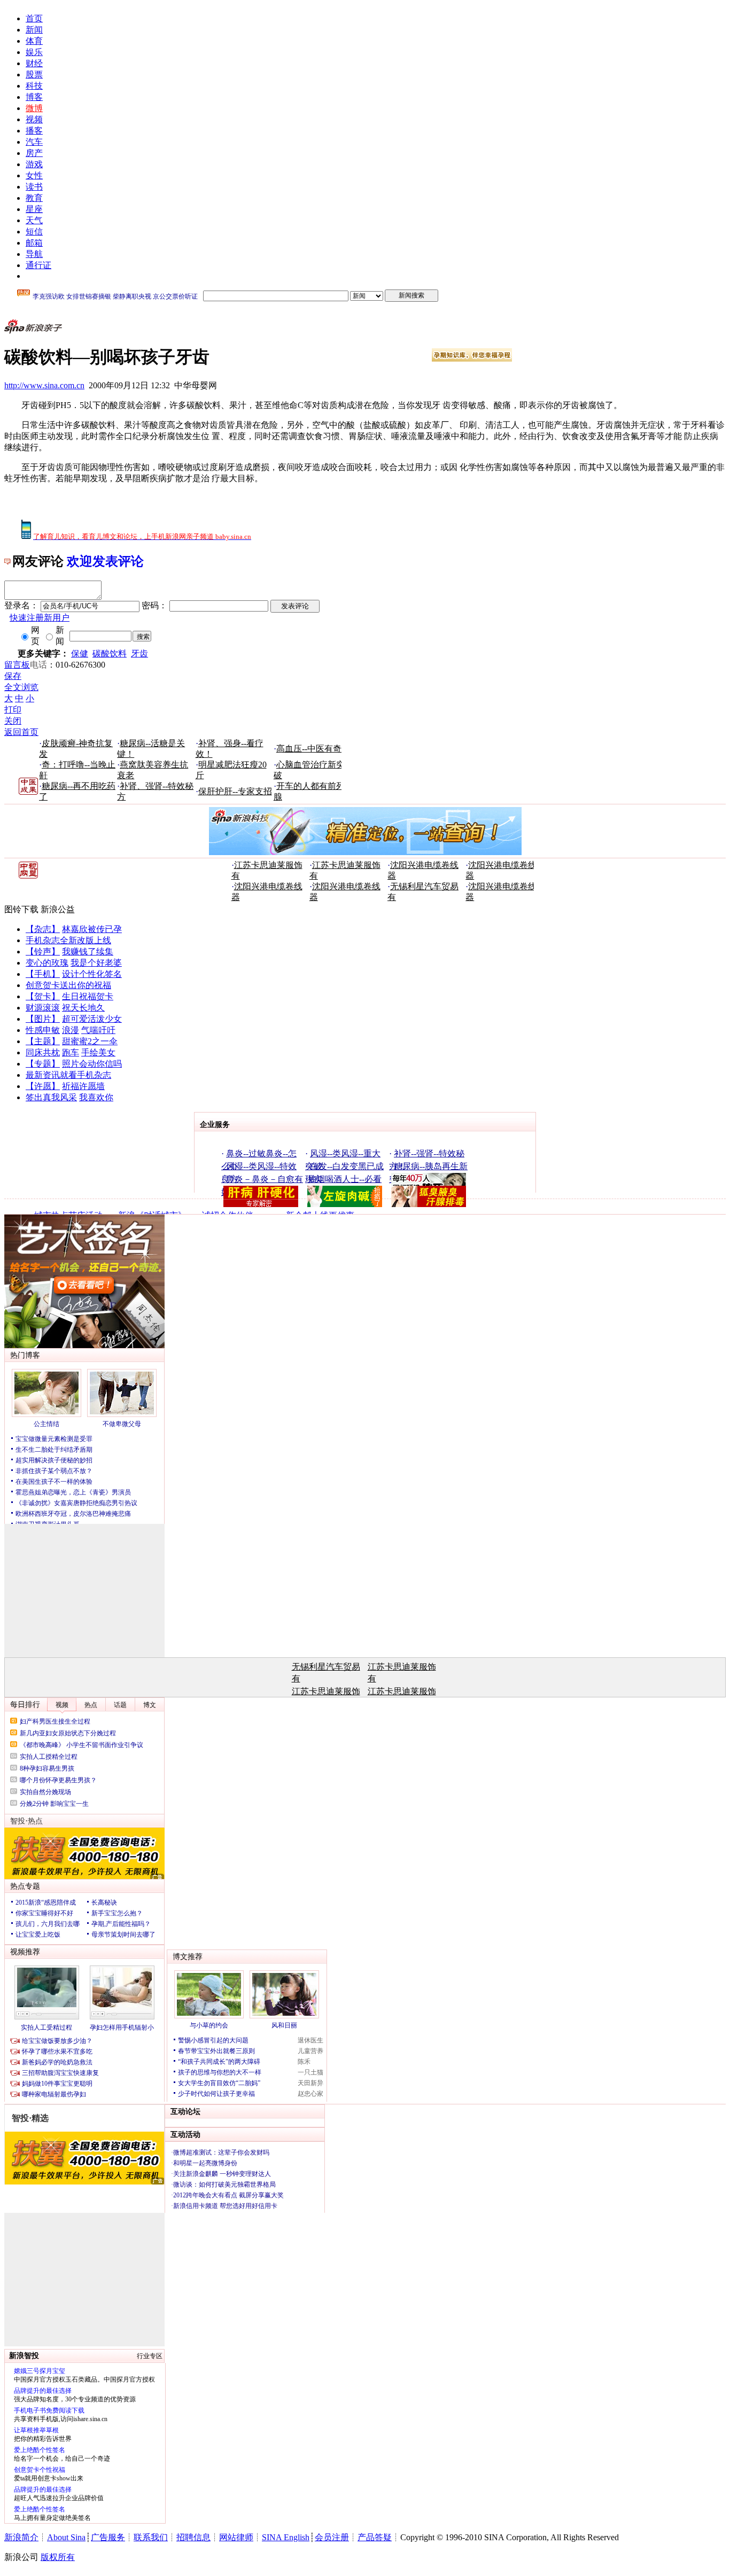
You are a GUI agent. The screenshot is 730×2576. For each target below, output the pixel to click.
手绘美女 (98, 1052)
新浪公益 (58, 909)
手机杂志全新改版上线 (68, 940)
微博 (34, 108)
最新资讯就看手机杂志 (68, 1075)
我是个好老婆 (96, 963)
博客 (34, 97)
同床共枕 (43, 1052)
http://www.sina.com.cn (44, 385)
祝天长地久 (83, 1008)
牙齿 (139, 653)
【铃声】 (43, 952)
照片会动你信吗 (92, 1064)
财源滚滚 (43, 1008)
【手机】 (43, 974)
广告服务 (108, 2537)
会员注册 (332, 2537)
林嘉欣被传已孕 (92, 929)
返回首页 (21, 732)
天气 (34, 220)
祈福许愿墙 (83, 1086)
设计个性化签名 (92, 974)
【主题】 (43, 1041)
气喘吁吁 (98, 1030)
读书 (34, 187)
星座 (34, 209)
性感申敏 (43, 1030)
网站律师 (236, 2537)
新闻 (34, 30)
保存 (13, 676)
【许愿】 (43, 1086)
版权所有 (58, 2557)
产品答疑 (375, 2537)
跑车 (71, 1052)
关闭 (13, 721)
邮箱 (34, 243)
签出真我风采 (51, 1097)
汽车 (34, 142)
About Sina (66, 2537)
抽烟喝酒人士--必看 (345, 1179)
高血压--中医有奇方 (313, 749)
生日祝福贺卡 (88, 996)
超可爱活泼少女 (92, 1019)
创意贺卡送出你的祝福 (68, 985)
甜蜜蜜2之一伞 (90, 1041)
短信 (34, 232)
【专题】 (43, 1064)
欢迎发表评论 (105, 561)
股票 (34, 75)
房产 (34, 153)
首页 (34, 18)
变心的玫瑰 (47, 963)
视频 (34, 119)
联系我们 (151, 2537)
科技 (34, 86)
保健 (80, 653)
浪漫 (71, 1030)
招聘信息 (193, 2537)
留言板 (17, 665)
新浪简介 (21, 2537)
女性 (34, 175)
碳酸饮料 (110, 653)
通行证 (38, 265)
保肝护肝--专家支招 (235, 791)
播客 (34, 131)
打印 (13, 710)
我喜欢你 (96, 1097)
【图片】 (43, 1019)
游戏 (34, 164)
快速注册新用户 (40, 618)
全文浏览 (21, 687)
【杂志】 (43, 929)
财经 (34, 63)
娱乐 (34, 52)
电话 (38, 665)
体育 (34, 41)
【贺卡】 (43, 996)
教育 (34, 198)
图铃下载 (21, 909)
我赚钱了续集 (88, 952)
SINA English (286, 2537)
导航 (34, 254)
